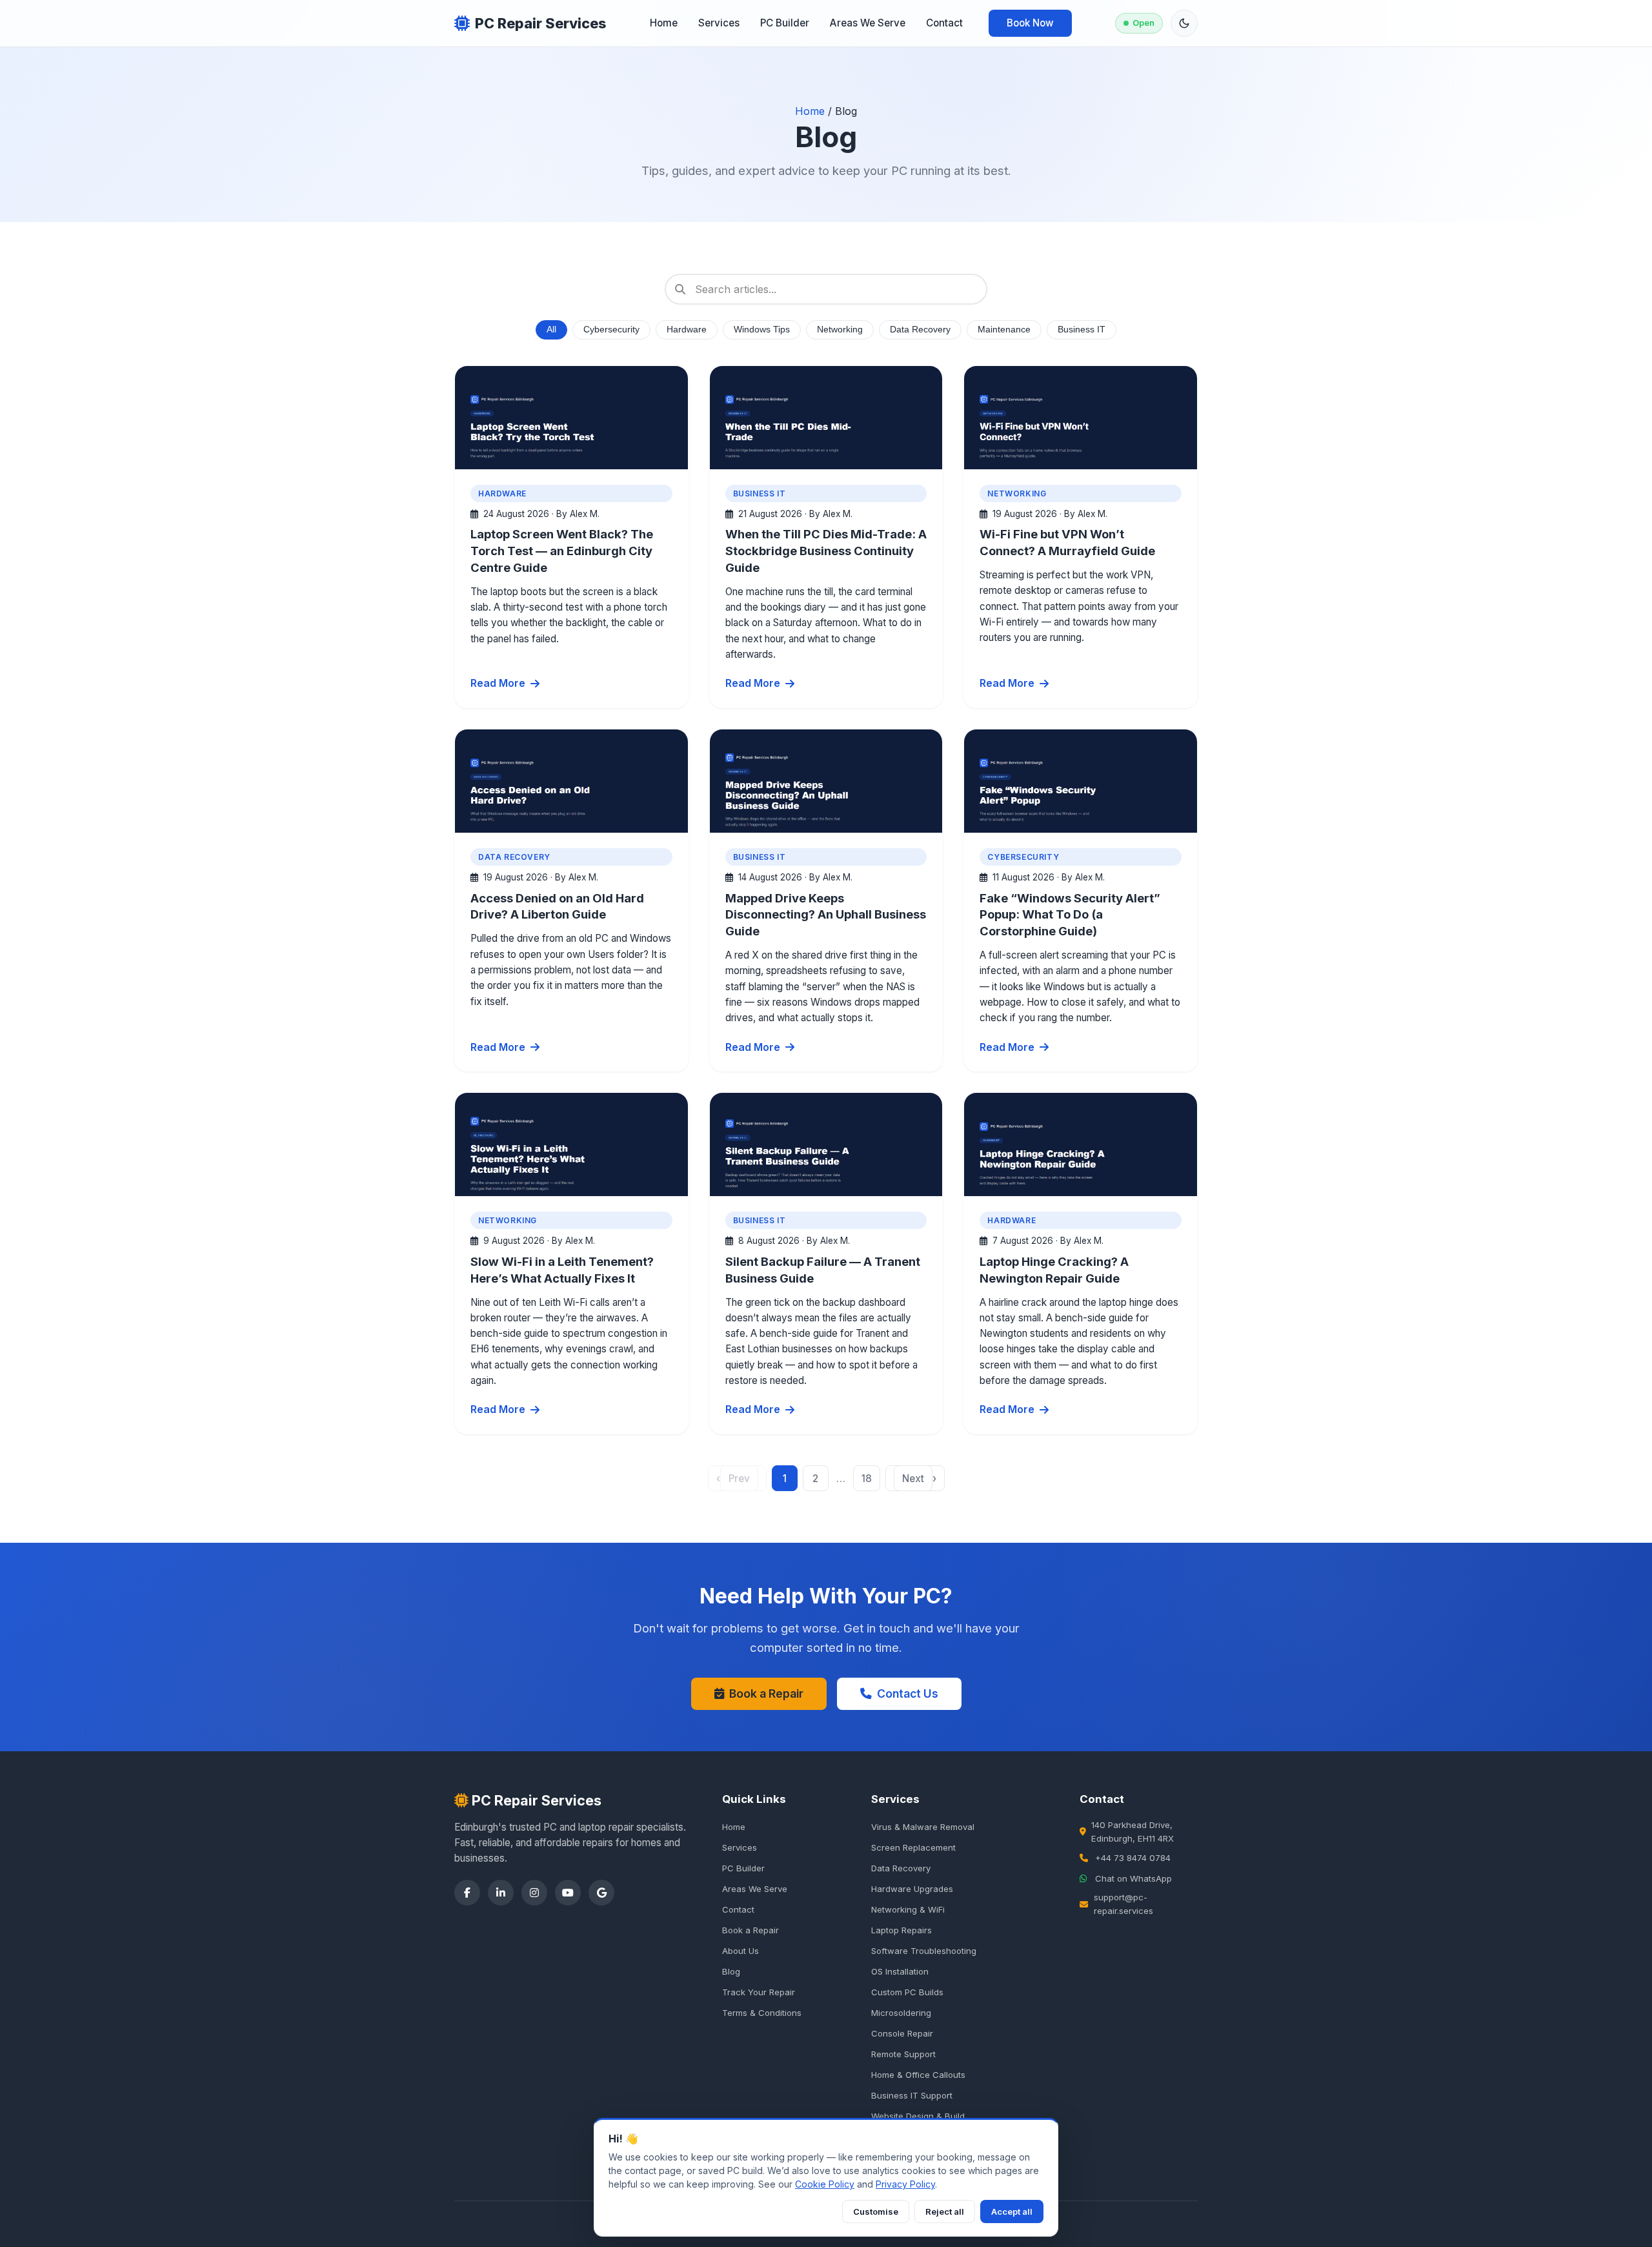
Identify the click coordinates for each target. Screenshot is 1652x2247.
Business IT (1082, 330)
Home (664, 23)
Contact (944, 23)
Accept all (1012, 2211)
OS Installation (900, 1971)
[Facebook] (467, 1893)
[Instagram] (534, 1893)
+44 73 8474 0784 (1133, 1858)
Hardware (687, 330)
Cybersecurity (611, 330)
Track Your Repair (759, 1992)
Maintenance (1004, 330)
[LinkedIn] (501, 1893)
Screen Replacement (913, 1847)
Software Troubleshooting (924, 1951)
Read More (498, 683)
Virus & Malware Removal (923, 1827)
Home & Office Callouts (918, 2075)
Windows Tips (762, 330)
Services (719, 23)
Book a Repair (766, 1693)
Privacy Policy (905, 2184)
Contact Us (908, 1693)
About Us (740, 1951)
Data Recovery (920, 330)
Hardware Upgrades (912, 1889)
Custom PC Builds (907, 1992)
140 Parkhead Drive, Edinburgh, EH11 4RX (1133, 1832)
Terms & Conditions (762, 2013)
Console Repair (902, 2033)
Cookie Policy (825, 2184)
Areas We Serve (868, 23)
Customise (876, 2211)
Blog (731, 1971)
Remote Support (903, 2054)
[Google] (601, 1893)
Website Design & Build (918, 2116)
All (551, 330)
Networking (840, 330)
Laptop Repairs (902, 1930)
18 (867, 1479)
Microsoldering (901, 2013)
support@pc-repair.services (1123, 1904)
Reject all (945, 2211)
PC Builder (785, 23)
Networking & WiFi (908, 1909)
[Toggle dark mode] (1184, 23)
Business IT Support (912, 2095)
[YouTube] (568, 1893)
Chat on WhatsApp (1133, 1878)
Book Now (1030, 23)
